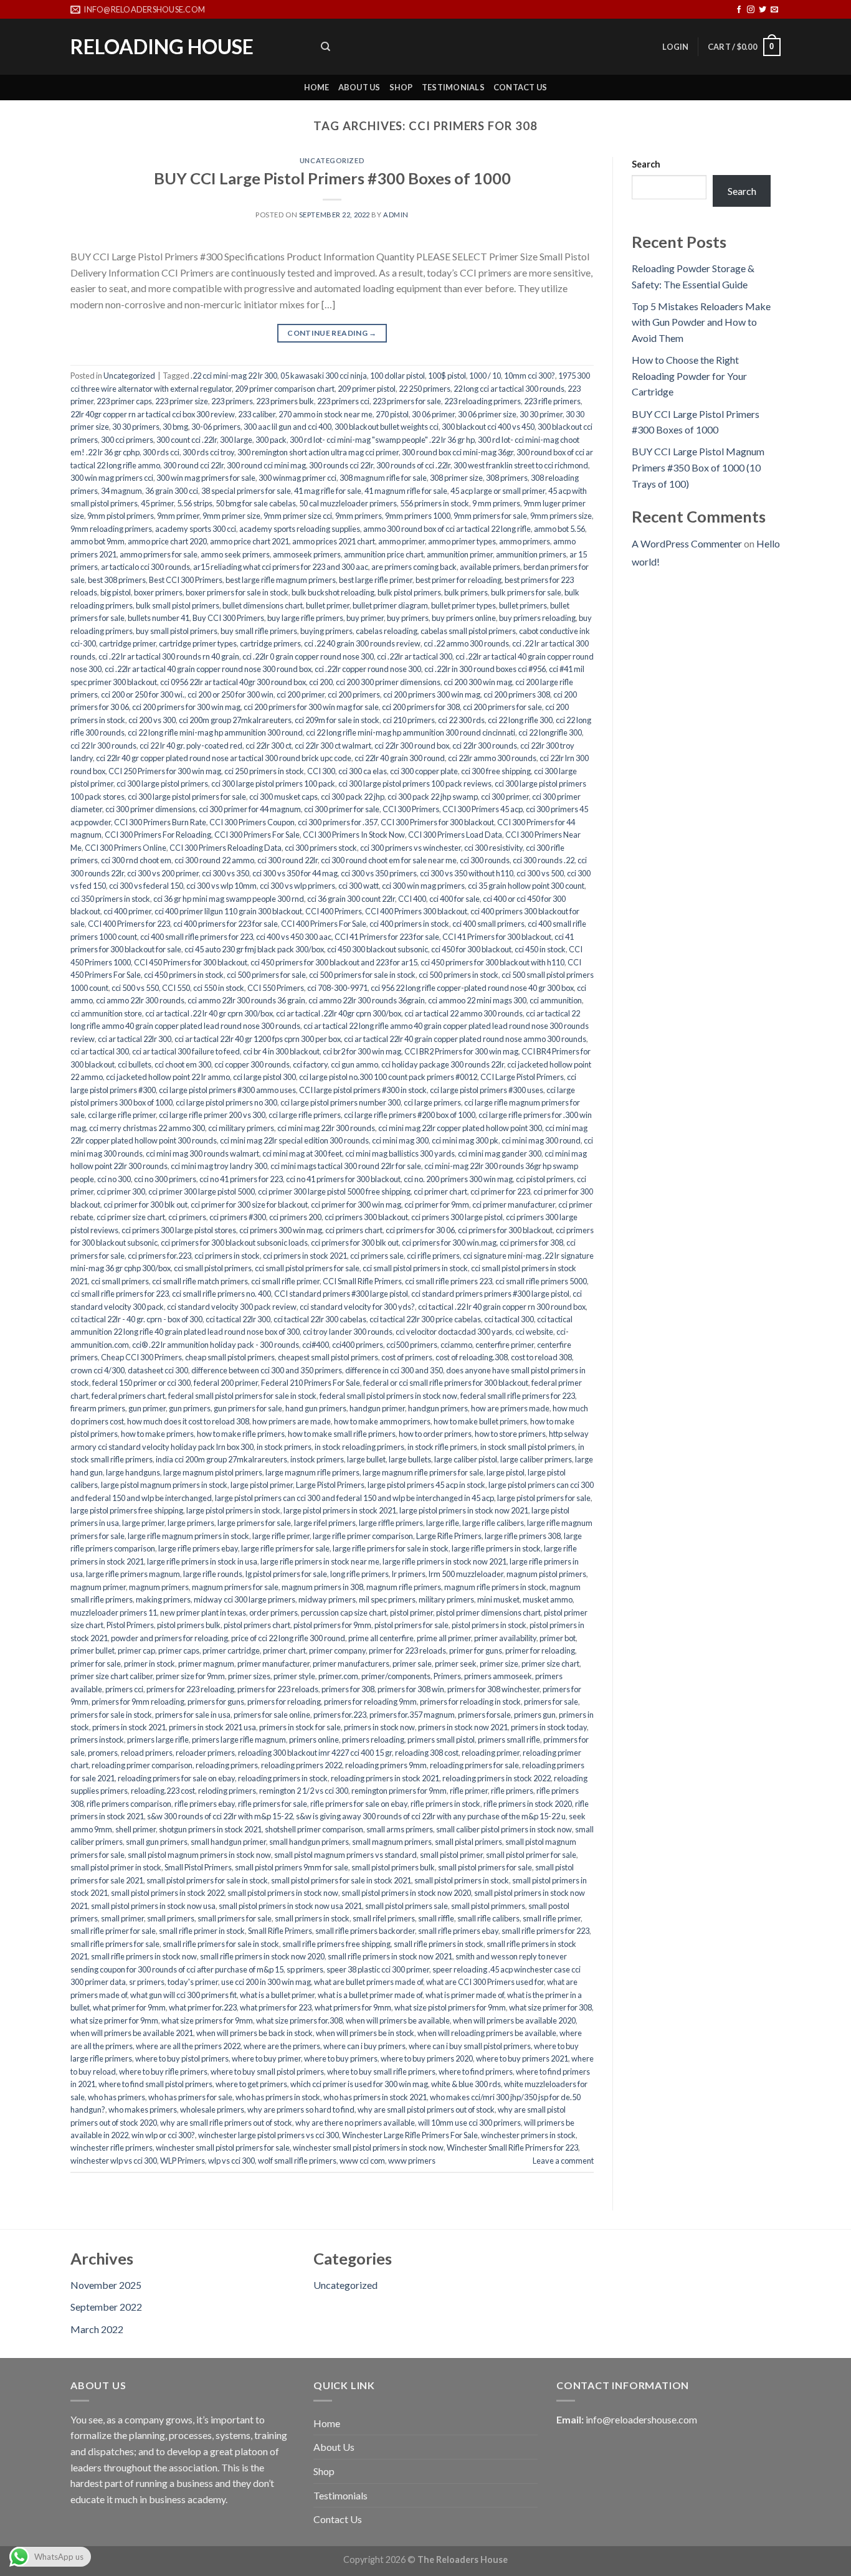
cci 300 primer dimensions (150, 809)
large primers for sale (254, 1523)
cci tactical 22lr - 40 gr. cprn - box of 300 (136, 1319)
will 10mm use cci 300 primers (469, 2123)
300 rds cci (161, 452)
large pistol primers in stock (233, 1510)
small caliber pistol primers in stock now (504, 1829)
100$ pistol (447, 376)
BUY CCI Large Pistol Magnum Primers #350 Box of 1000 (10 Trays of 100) (698, 467)
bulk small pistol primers (178, 605)
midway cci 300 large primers (245, 1599)
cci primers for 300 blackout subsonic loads (234, 1243)
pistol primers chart (257, 1625)
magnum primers (159, 1587)
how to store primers (510, 1434)
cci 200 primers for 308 (421, 707)
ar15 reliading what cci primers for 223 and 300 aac (281, 567)
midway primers (327, 1599)
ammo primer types (462, 541)
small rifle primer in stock (202, 1931)
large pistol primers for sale (544, 1498)
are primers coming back (414, 567)
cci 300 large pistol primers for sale (187, 797)
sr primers (147, 1982)
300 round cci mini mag (266, 465)
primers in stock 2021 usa (212, 1727)
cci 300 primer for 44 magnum (250, 809)
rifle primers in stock (445, 1804)
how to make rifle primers (241, 1434)
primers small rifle (509, 1740)
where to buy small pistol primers (267, 2072)
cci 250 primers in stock (264, 771)
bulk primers (466, 592)
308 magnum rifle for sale (383, 478)
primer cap (136, 1650)
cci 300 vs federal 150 (146, 886)
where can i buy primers (364, 2046)
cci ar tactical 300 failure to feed (186, 1051)
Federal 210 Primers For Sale (311, 1383)
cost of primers (407, 1357)
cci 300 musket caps (283, 797)
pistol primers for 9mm (332, 1625)
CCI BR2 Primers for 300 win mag (461, 1051)
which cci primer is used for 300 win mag (359, 2084)
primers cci (124, 1689)
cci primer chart (440, 1191)
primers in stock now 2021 (463, 1727)
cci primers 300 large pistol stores (179, 1230)
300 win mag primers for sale (206, 478)
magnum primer (98, 1587)
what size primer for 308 (550, 2007)
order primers (273, 1612)
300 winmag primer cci (297, 478)
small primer (122, 1918)
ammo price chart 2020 (167, 541)
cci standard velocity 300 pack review (232, 1307)
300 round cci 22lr (193, 465)
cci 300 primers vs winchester (411, 848)
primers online (314, 1740)
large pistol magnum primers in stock (164, 1485)
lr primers (409, 1574)
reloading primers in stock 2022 (497, 1778)
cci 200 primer (301, 694)
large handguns (133, 1472)
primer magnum (206, 1664)
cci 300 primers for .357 (338, 822)
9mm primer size (231, 516)
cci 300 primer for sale (342, 809)
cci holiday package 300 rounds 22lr (443, 1064)
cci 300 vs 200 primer (163, 873)
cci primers (187, 1217)
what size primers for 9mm (207, 2020)
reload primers (147, 1753)
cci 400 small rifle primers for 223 (197, 937)
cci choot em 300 (183, 1064)
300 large (236, 440)
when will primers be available (398, 2020)
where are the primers (282, 2046)
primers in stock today (549, 1727)
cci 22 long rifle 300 (520, 720)
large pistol (506, 1472)
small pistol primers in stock (462, 1880)
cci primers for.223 (159, 1256)
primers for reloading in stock (470, 1702)
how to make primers (157, 1434)
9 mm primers (496, 503)
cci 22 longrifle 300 (550, 732)
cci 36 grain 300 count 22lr (351, 899)
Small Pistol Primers (198, 1867)
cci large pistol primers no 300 (226, 1102)
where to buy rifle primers (163, 2072)
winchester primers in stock (528, 2135)
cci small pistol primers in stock (415, 1268)
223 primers (232, 401)
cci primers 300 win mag (281, 1230)
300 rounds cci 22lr (341, 465)
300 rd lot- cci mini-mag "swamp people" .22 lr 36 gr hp (382, 440)
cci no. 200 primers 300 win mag (458, 1179)
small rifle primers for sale (115, 1944)
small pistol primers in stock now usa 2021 (290, 1906)
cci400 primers (358, 1345)
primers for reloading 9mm (370, 1702)
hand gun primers (316, 1408)
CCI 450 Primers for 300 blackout (191, 962)
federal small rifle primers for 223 (518, 1396)
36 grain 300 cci (172, 491)
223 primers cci (343, 401)
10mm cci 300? (530, 376)
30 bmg (175, 427)
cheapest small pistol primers (328, 1357)
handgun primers (438, 1408)
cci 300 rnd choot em (136, 860)
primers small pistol (441, 1740)
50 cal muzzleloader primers (348, 503)
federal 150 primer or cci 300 (141, 1383)
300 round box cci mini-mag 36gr (458, 452)
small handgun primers (309, 1842)
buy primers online (464, 618)
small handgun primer (228, 1842)
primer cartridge (231, 1650)
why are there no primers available (355, 2123)
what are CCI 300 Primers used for (485, 1982)
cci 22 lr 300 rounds (103, 746)
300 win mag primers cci (112, 478)
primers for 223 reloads (278, 1689)
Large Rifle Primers (449, 1536)
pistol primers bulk (189, 1625)
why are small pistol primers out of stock (426, 2110)
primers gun (535, 1715)
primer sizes (249, 1676)
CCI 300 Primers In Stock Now (354, 835)
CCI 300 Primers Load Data (455, 835)
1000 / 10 (485, 376)
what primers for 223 (276, 2007)
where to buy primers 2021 (522, 2058)
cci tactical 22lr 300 (238, 1319)
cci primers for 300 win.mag (449, 1243)
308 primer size (456, 478)
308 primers (507, 478)
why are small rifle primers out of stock (226, 2123)
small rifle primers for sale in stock (221, 1944)
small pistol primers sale (406, 1906)
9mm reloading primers (111, 529)
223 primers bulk (285, 401)
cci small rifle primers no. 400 (221, 1294)
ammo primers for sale (159, 554)
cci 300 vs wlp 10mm (221, 886)
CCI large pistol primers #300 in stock (363, 1090)
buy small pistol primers (177, 631)
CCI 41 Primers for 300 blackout (497, 937)
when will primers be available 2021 (132, 2033)
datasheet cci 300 (158, 1370)
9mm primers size (561, 516)
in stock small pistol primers (528, 1447)
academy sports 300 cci (196, 529)
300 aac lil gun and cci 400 (288, 427)
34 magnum (121, 491)
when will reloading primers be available (487, 2033)
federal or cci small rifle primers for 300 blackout (446, 1383)
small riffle (436, 1918)
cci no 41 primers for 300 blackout (343, 1179)
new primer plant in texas (203, 1612)
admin (396, 215)
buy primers (408, 618)
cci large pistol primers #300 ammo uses (227, 1090)
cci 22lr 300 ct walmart (333, 746)
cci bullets (135, 1064)
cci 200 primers (354, 694)
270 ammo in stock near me (326, 414)
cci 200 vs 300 (152, 720)
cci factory (310, 1064)
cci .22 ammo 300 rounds (466, 643)
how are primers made (510, 1408)
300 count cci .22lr (187, 440)
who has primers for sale (190, 2097)
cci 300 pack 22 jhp (353, 797)
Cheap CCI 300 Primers (141, 1357)
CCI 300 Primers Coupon (252, 822)
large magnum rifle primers (312, 1472)
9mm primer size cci (298, 516)
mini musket (498, 1599)
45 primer (157, 503)
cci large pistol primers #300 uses (487, 1090)
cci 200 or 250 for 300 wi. (143, 694)
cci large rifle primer (122, 1115)
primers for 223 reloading (190, 1689)
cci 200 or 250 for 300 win (231, 694)
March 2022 (97, 2329)
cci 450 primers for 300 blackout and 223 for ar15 (334, 962)
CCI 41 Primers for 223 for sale (387, 937)
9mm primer (178, 516)
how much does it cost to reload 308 (188, 1421)
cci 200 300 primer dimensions (388, 682)
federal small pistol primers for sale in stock (242, 1396)
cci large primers (432, 1102)
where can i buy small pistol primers (470, 2046)
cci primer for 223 (500, 1191)
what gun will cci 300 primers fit (183, 1995)
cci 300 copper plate (424, 771)
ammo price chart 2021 (250, 541)
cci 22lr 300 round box (412, 746)
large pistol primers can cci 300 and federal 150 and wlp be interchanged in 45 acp (354, 1498)
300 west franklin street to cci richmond (521, 465)
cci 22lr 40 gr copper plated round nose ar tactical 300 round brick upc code (224, 758)
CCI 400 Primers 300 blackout (416, 911)
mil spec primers (387, 1599)
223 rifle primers (552, 401)
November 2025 (106, 2285)
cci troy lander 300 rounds (348, 1332)
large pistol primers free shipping (127, 1510)
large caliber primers (536, 1459)
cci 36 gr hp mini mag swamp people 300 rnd (229, 899)
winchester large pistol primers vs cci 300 (269, 2135)
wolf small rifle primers (297, 2161)
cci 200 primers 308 (517, 694)
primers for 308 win (411, 1689)
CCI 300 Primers (411, 809)
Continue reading (332, 333)
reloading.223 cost (163, 1791)
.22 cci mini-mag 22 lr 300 (234, 376)
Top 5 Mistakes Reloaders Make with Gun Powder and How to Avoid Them (701, 322)
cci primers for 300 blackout (505, 1230)
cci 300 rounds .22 (544, 860)
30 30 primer (541, 414)
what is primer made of (465, 1995)
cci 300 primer (505, 797)
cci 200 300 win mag (478, 682)
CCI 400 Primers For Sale (324, 924)
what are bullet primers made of (368, 1982)
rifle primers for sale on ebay (359, 1804)
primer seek (456, 1664)
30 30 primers (136, 427)
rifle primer (469, 1791)
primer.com (338, 1676)
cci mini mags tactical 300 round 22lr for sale (346, 1166)
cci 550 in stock (219, 988)
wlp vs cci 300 (231, 2161)
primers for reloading (284, 1702)
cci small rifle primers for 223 (120, 1294)
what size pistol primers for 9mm (450, 2007)
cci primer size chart (131, 1217)
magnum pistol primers (546, 1574)
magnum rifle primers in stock (495, 1587)
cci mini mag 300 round (541, 1140)
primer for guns (476, 1650)
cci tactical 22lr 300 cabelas (320, 1319)
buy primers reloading (537, 618)
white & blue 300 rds (466, 2084)
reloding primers (227, 1791)
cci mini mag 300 (400, 1140)
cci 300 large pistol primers (162, 784)
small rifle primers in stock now (144, 1956)
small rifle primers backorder (365, 1931)
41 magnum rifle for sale (406, 491)
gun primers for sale (248, 1408)
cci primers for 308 (531, 1243)
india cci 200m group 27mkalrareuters (221, 1459)
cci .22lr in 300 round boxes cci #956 (485, 669)
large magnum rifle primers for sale (423, 1472)
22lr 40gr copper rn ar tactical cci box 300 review (153, 414)
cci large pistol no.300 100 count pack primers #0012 (388, 1077)
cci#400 (316, 1345)
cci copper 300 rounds (252, 1064)
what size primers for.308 (299, 2020)
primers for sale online (272, 1715)
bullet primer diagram (390, 605)
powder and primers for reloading (169, 1638)
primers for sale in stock (111, 1715)
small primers (171, 1918)
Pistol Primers (130, 1625)
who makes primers (143, 2110)
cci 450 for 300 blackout (471, 949)
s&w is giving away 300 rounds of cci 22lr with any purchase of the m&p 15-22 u (431, 1816)
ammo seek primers (235, 554)
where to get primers (251, 2084)
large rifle (443, 1523)
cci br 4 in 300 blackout (281, 1051)
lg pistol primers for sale (286, 1574)
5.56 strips (195, 503)
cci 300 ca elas (363, 771)
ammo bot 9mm (97, 541)
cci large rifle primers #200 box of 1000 (410, 1115)
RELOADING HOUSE (162, 47)
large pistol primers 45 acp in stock (426, 1485)
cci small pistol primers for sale (307, 1268)
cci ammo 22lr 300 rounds (140, 1000)
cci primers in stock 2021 (305, 1256)
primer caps (179, 1650)
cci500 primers (412, 1345)
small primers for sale (235, 1918)
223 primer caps (124, 401)
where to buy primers (341, 2058)
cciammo (456, 1345)
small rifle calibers (488, 1918)
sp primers (305, 1969)
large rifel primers (325, 1523)
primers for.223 (340, 1715)
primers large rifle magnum (239, 1740)
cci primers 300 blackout (366, 1217)
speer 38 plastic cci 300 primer (378, 1969)
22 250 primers (425, 389)
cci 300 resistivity (493, 848)
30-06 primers (216, 427)
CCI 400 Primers (334, 911)
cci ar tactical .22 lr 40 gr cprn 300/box (209, 1013)
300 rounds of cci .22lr (413, 465)
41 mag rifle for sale (328, 491)
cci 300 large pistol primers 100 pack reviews (415, 784)
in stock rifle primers (442, 1447)
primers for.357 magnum (412, 1715)
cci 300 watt (359, 886)
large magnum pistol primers (213, 1472)
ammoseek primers (307, 554)
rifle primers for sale (273, 1804)
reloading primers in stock (283, 1778)
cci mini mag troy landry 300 (219, 1166)
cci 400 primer (127, 911)
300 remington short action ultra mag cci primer (318, 452)
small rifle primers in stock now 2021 (390, 1956)
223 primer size (182, 401)
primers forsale (484, 1715)
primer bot (558, 1638)
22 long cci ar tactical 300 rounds (509, 389)
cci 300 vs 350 (226, 873)
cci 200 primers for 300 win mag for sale (311, 707)
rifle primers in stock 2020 (528, 1804)
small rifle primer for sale (113, 1931)
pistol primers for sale (411, 1625)
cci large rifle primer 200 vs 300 (212, 1115)
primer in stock (150, 1664)
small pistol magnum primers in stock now (199, 1855)
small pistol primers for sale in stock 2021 (341, 1880)
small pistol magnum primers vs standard (345, 1855)
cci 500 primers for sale (266, 975)
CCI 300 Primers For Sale (257, 835)
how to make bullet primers (480, 1421)
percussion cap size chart (344, 1612)
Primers (447, 1676)
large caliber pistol (466, 1459)
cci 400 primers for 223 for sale (226, 924)
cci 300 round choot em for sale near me (389, 860)
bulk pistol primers (409, 592)
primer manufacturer (273, 1664)
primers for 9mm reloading (138, 1702)
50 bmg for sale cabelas (256, 503)
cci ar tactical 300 (100, 1051)
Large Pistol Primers (330, 1485)
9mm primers (359, 516)
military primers (446, 1599)
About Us (359, 87)
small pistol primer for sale (531, 1855)
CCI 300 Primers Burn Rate (160, 822)
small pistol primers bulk (393, 1867)
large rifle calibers (493, 1523)
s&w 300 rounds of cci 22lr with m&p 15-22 (220, 1816)
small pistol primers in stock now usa (153, 1906)
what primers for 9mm (353, 2007)
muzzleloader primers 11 (114, 1612)
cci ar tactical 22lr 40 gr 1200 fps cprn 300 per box (258, 1039)
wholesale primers (212, 2110)
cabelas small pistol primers (468, 631)
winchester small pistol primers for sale (223, 2147)
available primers (490, 567)
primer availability (505, 1638)
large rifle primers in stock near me (320, 1561)
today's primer (193, 1982)
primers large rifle (158, 1740)
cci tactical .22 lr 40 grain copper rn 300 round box (502, 1307)
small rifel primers (384, 1918)
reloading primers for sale (474, 1765)
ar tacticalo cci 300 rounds (145, 567)
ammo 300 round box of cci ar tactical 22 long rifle (447, 529)
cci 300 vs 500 (540, 873)
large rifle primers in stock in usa (202, 1561)
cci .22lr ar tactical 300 (415, 656)
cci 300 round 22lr (288, 860)
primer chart (284, 1650)
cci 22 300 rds (461, 720)
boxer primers (158, 592)
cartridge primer (127, 643)
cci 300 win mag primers (423, 886)
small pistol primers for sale (485, 1867)
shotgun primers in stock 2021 (210, 1829)
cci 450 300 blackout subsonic (378, 949)
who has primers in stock (278, 2097)
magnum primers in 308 (322, 1587)
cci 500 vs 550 (135, 988)
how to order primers (435, 1434)
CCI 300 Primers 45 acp (483, 809)
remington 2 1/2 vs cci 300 (304, 1791)
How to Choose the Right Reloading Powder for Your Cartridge (689, 376)
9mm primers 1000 (418, 516)
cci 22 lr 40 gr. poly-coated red (191, 746)
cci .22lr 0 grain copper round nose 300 (308, 656)
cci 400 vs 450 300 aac (294, 937)
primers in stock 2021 (129, 1727)
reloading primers (227, 1765)
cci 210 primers (409, 720)
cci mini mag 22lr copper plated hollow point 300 (460, 1128)
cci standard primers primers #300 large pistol (490, 1294)
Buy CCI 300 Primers (228, 618)
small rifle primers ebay (458, 1931)
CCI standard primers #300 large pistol (341, 1294)
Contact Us (521, 87)
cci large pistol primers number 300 (340, 1102)
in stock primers (284, 1447)
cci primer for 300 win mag (356, 1205)
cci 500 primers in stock (459, 975)
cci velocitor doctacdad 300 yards (454, 1332)
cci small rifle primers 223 (449, 1281)
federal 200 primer (226, 1383)
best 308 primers (117, 580)
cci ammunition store (106, 1013)
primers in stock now (379, 1727)
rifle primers (512, 1791)
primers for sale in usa (193, 1715)
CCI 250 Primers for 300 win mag (165, 771)
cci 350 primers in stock (110, 899)
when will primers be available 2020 (514, 2020)
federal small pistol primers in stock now (388, 1396)
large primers (191, 1523)
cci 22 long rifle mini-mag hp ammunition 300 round (215, 732)
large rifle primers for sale (285, 1548)
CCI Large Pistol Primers (522, 1077)
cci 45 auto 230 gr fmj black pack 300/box (254, 949)
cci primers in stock (227, 1256)
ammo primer (402, 541)
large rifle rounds (213, 1574)
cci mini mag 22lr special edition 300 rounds (294, 1140)
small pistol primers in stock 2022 (168, 1893)
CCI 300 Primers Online (126, 848)
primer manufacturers (351, 1664)
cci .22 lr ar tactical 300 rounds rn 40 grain (169, 656)
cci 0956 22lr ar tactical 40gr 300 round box (233, 682)
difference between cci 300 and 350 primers (267, 1370)
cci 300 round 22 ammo (214, 860)
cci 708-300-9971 (337, 988)
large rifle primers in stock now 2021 (445, 1561)
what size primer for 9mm (114, 2020)
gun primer (147, 1408)
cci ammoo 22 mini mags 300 (477, 1000)
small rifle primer (552, 1918)
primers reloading (373, 1740)
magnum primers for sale (235, 1587)
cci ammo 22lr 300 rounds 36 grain (246, 1000)
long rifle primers (359, 1574)
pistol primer (411, 1612)
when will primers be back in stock (254, 2033)
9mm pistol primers (121, 516)
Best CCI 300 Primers (186, 580)
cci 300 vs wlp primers (297, 886)
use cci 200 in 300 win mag (266, 1982)
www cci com (362, 2161)
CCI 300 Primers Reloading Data (226, 848)
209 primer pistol (367, 389)
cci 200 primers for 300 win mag (186, 707)
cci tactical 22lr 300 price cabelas (425, 1319)
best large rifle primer (376, 580)
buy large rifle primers (305, 618)
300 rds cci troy (208, 452)
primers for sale (551, 1702)
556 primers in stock (435, 503)
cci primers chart (354, 1230)
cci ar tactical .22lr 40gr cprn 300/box (339, 1013)
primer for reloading (540, 1650)
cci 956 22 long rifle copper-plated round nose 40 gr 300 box (472, 988)
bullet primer (328, 605)
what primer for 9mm (129, 2007)
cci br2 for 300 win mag (362, 1051)
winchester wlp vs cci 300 (114, 2161)
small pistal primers (468, 1842)
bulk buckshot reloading (333, 592)
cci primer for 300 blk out (145, 1205)
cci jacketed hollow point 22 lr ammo (168, 1077)
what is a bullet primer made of (370, 1995)
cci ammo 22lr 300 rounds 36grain (367, 1000)
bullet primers (523, 605)
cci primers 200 (295, 1217)
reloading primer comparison (142, 1765)
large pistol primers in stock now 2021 (464, 1510)
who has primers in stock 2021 (375, 2097)
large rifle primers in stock (496, 1548)
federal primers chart (128, 1396)
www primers (412, 2161)
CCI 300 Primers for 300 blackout (437, 822)
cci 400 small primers (488, 924)
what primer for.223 (203, 2007)
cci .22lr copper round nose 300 (368, 669)
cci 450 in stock (540, 949)
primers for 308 (348, 1689)
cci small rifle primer (285, 1281)
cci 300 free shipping (496, 771)
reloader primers (205, 1753)
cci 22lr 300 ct (269, 746)
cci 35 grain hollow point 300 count (526, 886)
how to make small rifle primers (342, 1434)
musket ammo (548, 1599)
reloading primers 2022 (302, 1765)
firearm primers (98, 1408)
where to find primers (476, 2072)
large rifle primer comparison (363, 1536)
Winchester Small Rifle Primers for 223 (512, 2147)
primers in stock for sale (300, 1727)
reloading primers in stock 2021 (385, 1778)
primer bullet (93, 1650)
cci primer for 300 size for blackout (249, 1205)
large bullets (410, 1459)
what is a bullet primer (277, 1995)
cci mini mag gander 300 (500, 1153)
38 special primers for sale (246, 491)
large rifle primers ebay (198, 1548)
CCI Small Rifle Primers (362, 1281)
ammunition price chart (384, 554)
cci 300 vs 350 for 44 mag (295, 873)
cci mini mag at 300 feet (302, 1153)
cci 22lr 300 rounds (485, 746)
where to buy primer (266, 2058)
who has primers (116, 2097)
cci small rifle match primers (200, 1281)
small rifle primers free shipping (336, 1944)
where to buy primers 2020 (427, 2058)
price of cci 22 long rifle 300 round (288, 1638)
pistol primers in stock (489, 1625)
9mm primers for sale (490, 516)
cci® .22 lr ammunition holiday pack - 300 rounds (216, 1345)
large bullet (366, 1459)
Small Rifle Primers (280, 1931)
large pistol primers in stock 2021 (340, 1510)
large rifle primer (281, 1536)
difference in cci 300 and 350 (394, 1370)
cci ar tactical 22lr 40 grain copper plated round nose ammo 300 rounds (465, 1039)
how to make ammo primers (382, 1421)
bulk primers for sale (526, 592)
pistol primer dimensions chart (488, 1612)
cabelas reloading (387, 631)
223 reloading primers (483, 401)
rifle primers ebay (205, 1804)
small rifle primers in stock (439, 1944)
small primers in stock (312, 1918)
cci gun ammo (354, 1064)
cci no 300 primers (165, 1179)
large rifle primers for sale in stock (391, 1548)
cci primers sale (377, 1256)
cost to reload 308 (541, 1357)
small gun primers (157, 1842)
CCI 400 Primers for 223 (129, 924)
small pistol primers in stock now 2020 (406, 1893)
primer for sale (96, 1664)
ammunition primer (460, 554)
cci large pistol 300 (264, 1077)
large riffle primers (391, 1523)
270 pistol (392, 414)
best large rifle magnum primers (281, 580)
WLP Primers (183, 2161)
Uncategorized (332, 160)
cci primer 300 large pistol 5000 (202, 1191)
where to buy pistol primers (182, 2058)
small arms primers (400, 1829)
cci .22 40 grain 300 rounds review (362, 643)
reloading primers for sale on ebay (176, 1778)
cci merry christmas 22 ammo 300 (147, 1128)
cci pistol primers (545, 1179)
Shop (401, 87)
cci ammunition (556, 1000)
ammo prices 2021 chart (334, 541)
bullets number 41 (159, 618)
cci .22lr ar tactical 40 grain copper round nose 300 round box (208, 669)
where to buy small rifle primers (381, 2072)
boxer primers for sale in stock (237, 592)
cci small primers (120, 1281)
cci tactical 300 (509, 1319)
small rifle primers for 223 (545, 1931)
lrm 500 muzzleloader (466, 1574)
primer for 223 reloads (407, 1650)
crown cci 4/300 (97, 1370)
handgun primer (377, 1408)
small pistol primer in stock (116, 1867)
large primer (143, 1523)
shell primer (135, 1829)
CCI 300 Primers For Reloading (158, 835)
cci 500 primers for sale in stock (362, 975)
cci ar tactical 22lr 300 (135, 1039)
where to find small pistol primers (155, 2084)
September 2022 (106, 2307)
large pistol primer (262, 1485)
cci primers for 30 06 (420, 1230)
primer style (294, 1676)
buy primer (365, 618)
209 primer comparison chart (285, 389)
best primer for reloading (459, 580)
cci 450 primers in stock (184, 975)
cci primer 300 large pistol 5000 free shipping (334, 1191)
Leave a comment (563, 2161)
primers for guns (216, 1702)
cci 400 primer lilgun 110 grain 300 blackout (228, 911)
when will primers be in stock (365, 2033)
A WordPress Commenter (687, 543)
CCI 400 (412, 899)
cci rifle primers (433, 1256)
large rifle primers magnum (133, 1574)
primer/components (396, 1676)
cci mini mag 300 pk (465, 1140)
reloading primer (491, 1753)
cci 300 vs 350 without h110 (467, 873)
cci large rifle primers (305, 1115)
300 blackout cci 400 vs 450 (488, 427)
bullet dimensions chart (263, 605)
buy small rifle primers (259, 631)
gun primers (190, 1408)
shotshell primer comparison (314, 1829)
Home (317, 87)
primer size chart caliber (112, 1676)
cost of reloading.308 (472, 1357)
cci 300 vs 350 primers (379, 873)
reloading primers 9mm (386, 1765)
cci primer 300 (121, 1191)
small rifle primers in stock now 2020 (262, 1956)
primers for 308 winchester (493, 1689)
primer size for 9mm (190, 1676)
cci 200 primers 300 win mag (432, 694)
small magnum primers (392, 1842)
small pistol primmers (488, 1906)
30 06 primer (433, 414)
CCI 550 (176, 988)
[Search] (326, 47)
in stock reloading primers (359, 1447)
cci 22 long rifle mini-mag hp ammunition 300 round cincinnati (411, 732)
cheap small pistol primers (230, 1357)
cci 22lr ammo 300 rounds (492, 758)
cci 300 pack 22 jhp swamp (433, 797)
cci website (534, 1332)
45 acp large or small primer (498, 491)
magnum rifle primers (404, 1587)
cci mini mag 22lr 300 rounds (326, 1128)
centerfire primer (505, 1345)
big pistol (116, 592)
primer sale (412, 1664)
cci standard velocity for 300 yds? (357, 1307)
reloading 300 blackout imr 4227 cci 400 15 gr (315, 1753)
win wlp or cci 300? (163, 2135)
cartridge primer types (198, 643)
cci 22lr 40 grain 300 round (400, 758)
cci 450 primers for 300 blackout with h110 (492, 962)
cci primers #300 (238, 1217)
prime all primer (444, 1638)
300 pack (271, 440)
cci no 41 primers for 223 (241, 1179)
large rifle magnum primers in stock (188, 1536)
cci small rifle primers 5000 (541, 1281)
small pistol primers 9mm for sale (292, 1867)
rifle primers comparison (129, 1804)
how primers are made (292, 1421)
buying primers (326, 631)
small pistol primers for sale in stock (207, 1880)
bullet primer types (464, 605)
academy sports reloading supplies (300, 529)
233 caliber (257, 414)
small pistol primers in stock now (283, 1893)
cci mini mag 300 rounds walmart (202, 1153)
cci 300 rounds (485, 860)
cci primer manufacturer (514, 1205)
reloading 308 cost (427, 1753)
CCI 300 (321, 771)
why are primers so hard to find (301, 2110)
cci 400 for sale (454, 899)
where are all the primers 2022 (188, 2046)
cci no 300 (114, 1179)
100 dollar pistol (397, 376)
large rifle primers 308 (523, 1536)
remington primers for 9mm (399, 1791)
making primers (163, 1599)
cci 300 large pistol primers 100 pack (273, 784)
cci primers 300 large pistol (457, 1217)
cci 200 (321, 682)
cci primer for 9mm (437, 1205)
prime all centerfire (381, 1638)
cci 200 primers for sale (502, 707)
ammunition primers (531, 554)
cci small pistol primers (213, 1268)
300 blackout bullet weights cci (387, 427)
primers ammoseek (498, 1676)
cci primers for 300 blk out (355, 1243)
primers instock (97, 1740)
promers (103, 1753)
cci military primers (241, 1128)
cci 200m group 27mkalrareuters (235, 720)
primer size (499, 1664)
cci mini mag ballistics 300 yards (400, 1153)
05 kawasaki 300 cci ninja (324, 376)
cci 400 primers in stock (409, 924)
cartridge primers (270, 643)
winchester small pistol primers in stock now (368, 2147)
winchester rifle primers (112, 2147)
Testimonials (453, 87)
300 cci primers (127, 440)
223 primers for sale (407, 401)
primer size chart (550, 1664)
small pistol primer (451, 1855)
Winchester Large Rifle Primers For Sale (410, 2135)
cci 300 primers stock (321, 848)
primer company (337, 1650)
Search (646, 164)
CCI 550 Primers (276, 988)
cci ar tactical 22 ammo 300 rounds (464, 1013)
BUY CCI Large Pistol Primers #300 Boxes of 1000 (332, 178)
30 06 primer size (487, 414)
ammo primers (525, 541)
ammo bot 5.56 (559, 529)
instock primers (317, 1459)
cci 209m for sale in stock (337, 720)
